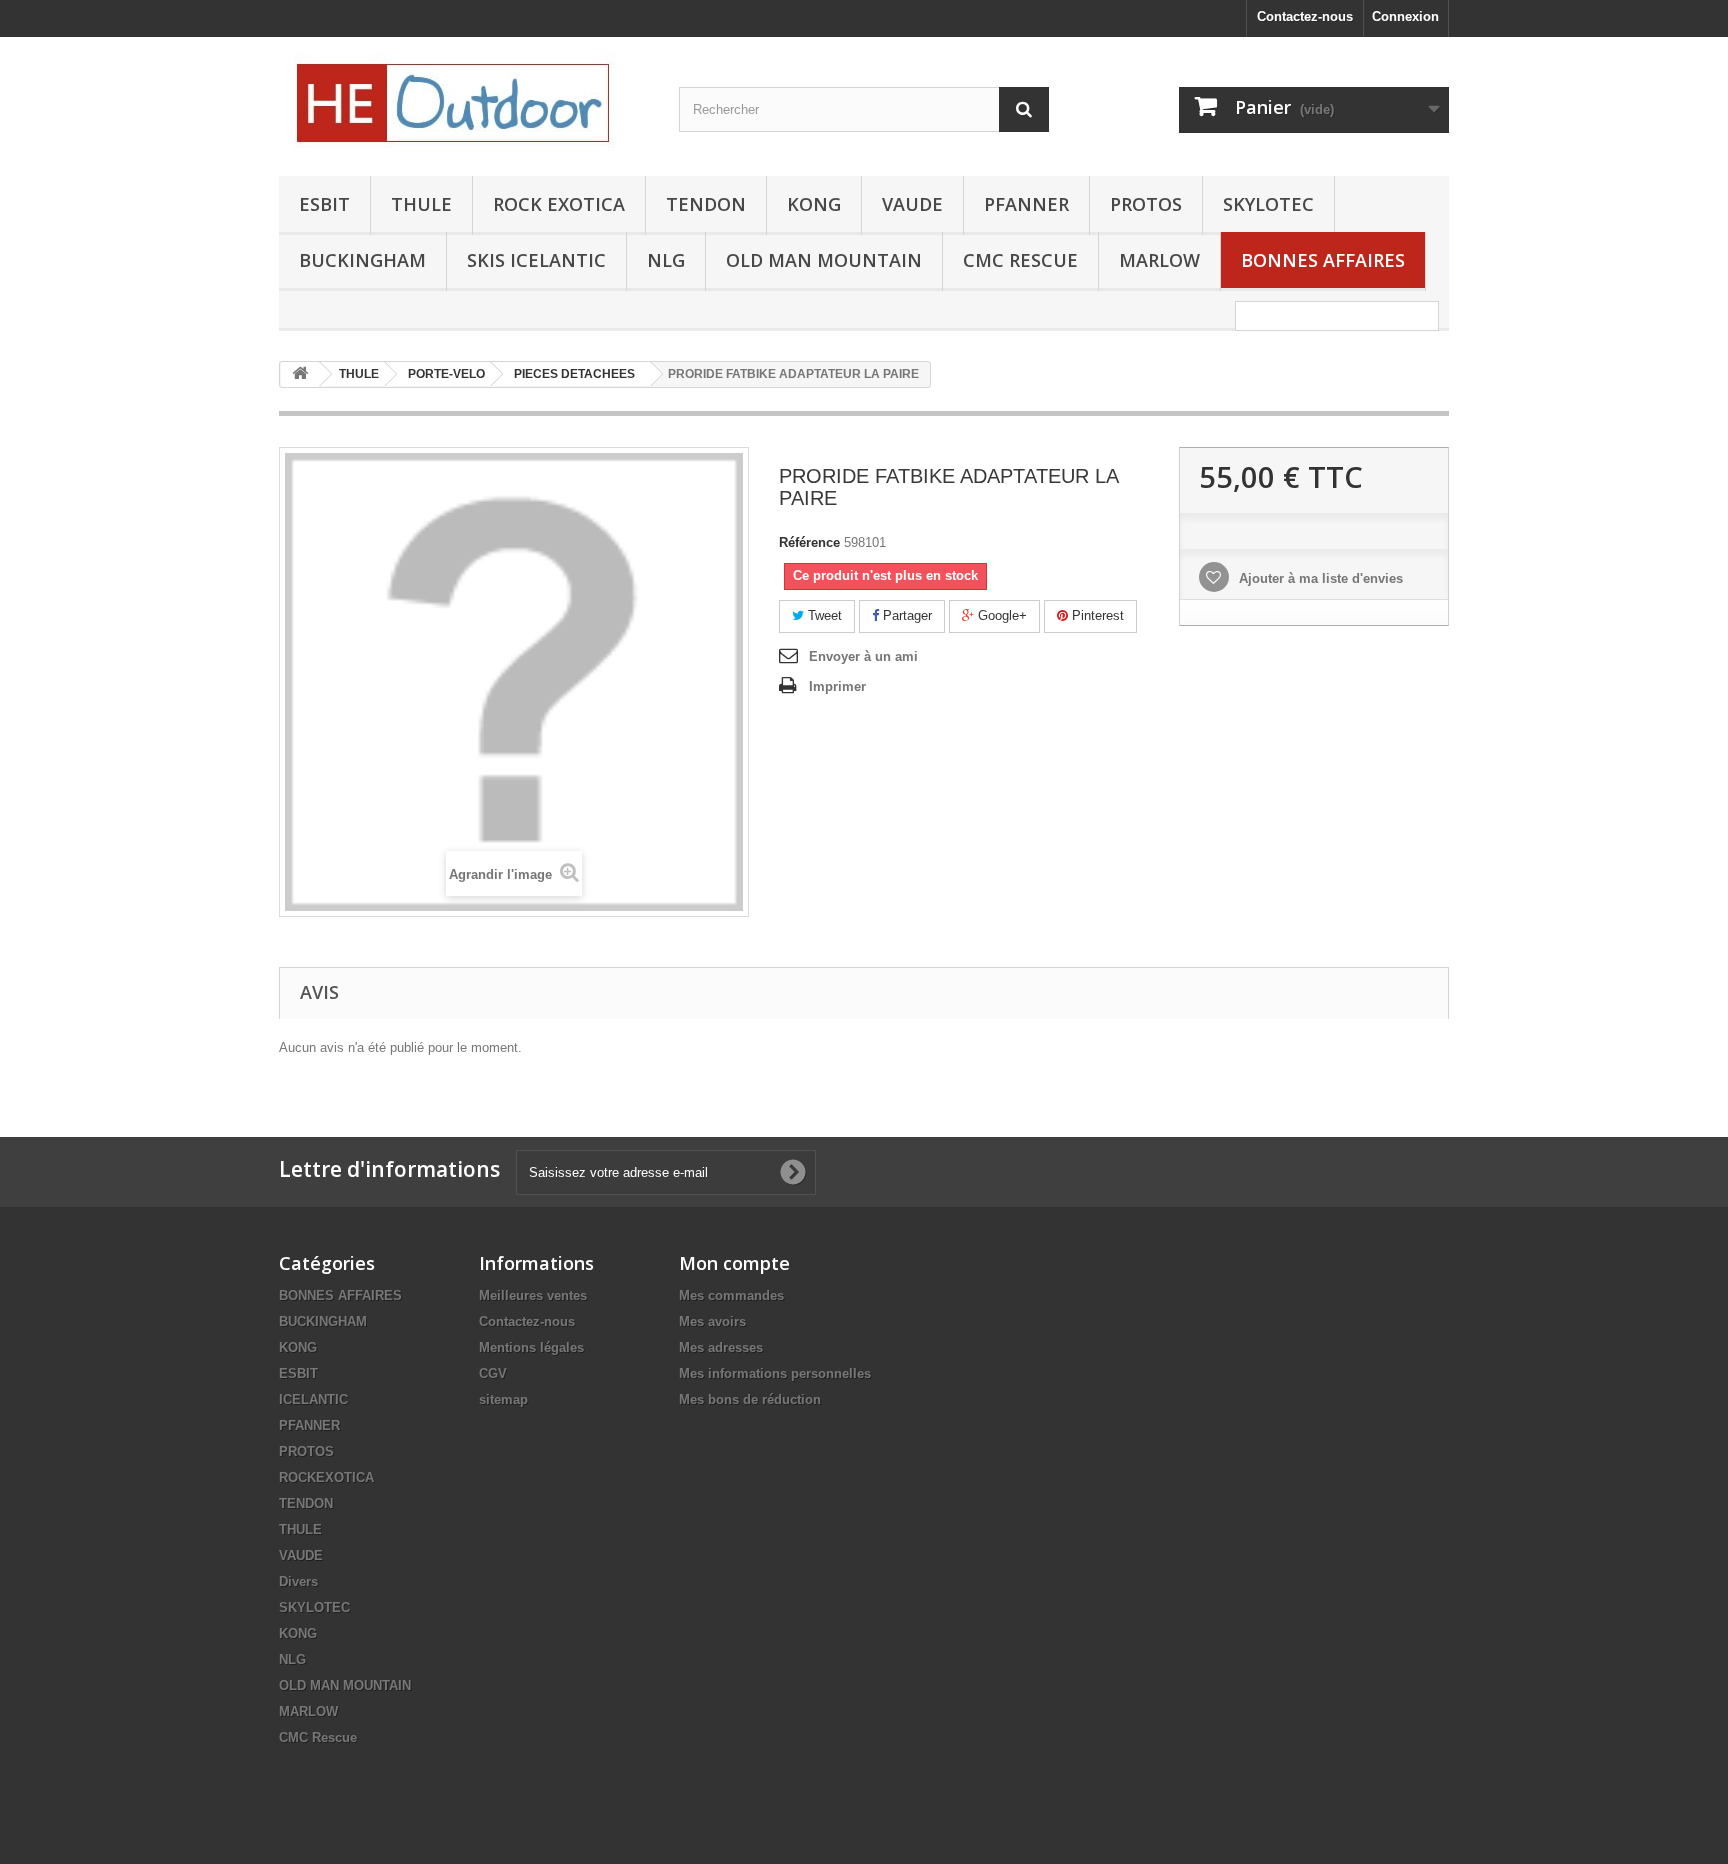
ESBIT (324, 204)
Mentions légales (531, 1347)
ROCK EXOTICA (559, 204)
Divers (298, 1581)
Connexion (1405, 16)
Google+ (1000, 615)
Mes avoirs (712, 1321)
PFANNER (1026, 204)
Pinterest (1096, 615)
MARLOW (1159, 260)
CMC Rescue (318, 1737)
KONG (814, 204)
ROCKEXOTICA (326, 1477)
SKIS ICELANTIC (536, 260)
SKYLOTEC (1268, 204)
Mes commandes (731, 1295)
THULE (421, 204)
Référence (809, 542)
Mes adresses (721, 1347)
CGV (493, 1373)
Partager (905, 615)
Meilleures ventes (533, 1295)
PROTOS (1146, 204)
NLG (666, 260)
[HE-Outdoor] (464, 101)
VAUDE (912, 204)
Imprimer (837, 686)
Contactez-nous (1305, 16)
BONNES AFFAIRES (1323, 260)
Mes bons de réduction (750, 1399)
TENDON (706, 204)
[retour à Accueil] (300, 374)
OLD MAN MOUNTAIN (824, 260)
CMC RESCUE (1020, 260)
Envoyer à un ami (863, 656)
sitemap (503, 1399)
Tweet (823, 615)
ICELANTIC (313, 1399)
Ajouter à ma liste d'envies (1319, 578)
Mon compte (734, 1263)
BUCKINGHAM (362, 260)
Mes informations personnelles (775, 1373)
